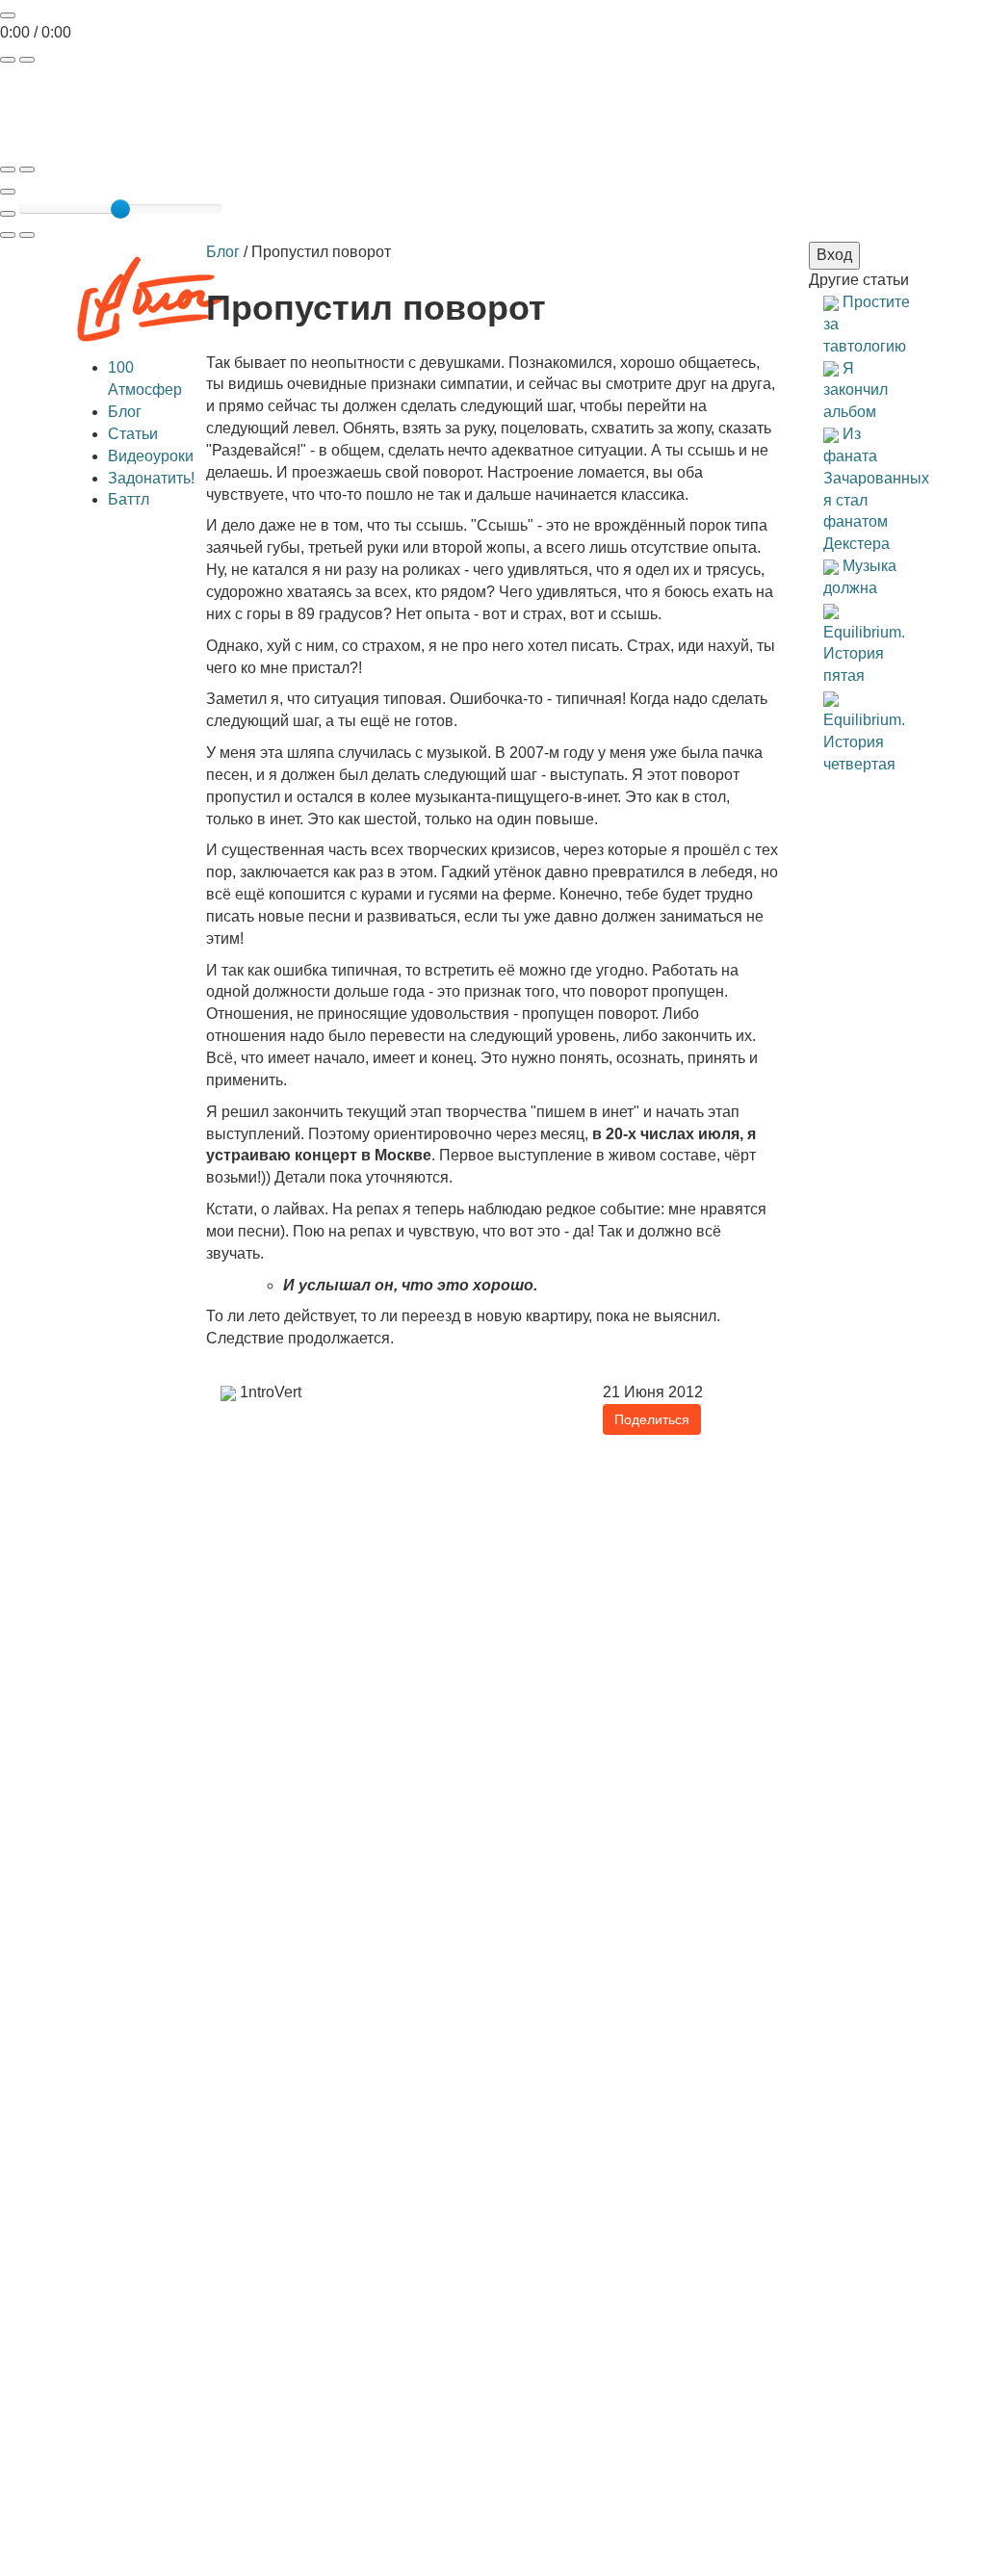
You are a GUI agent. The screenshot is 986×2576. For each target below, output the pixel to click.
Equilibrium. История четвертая (864, 742)
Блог (125, 412)
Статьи (133, 434)
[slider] (120, 209)
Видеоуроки (151, 456)
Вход (834, 255)
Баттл (129, 499)
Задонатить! (151, 478)
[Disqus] (493, 1785)
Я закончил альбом (856, 390)
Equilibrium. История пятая (864, 654)
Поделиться (652, 1419)
